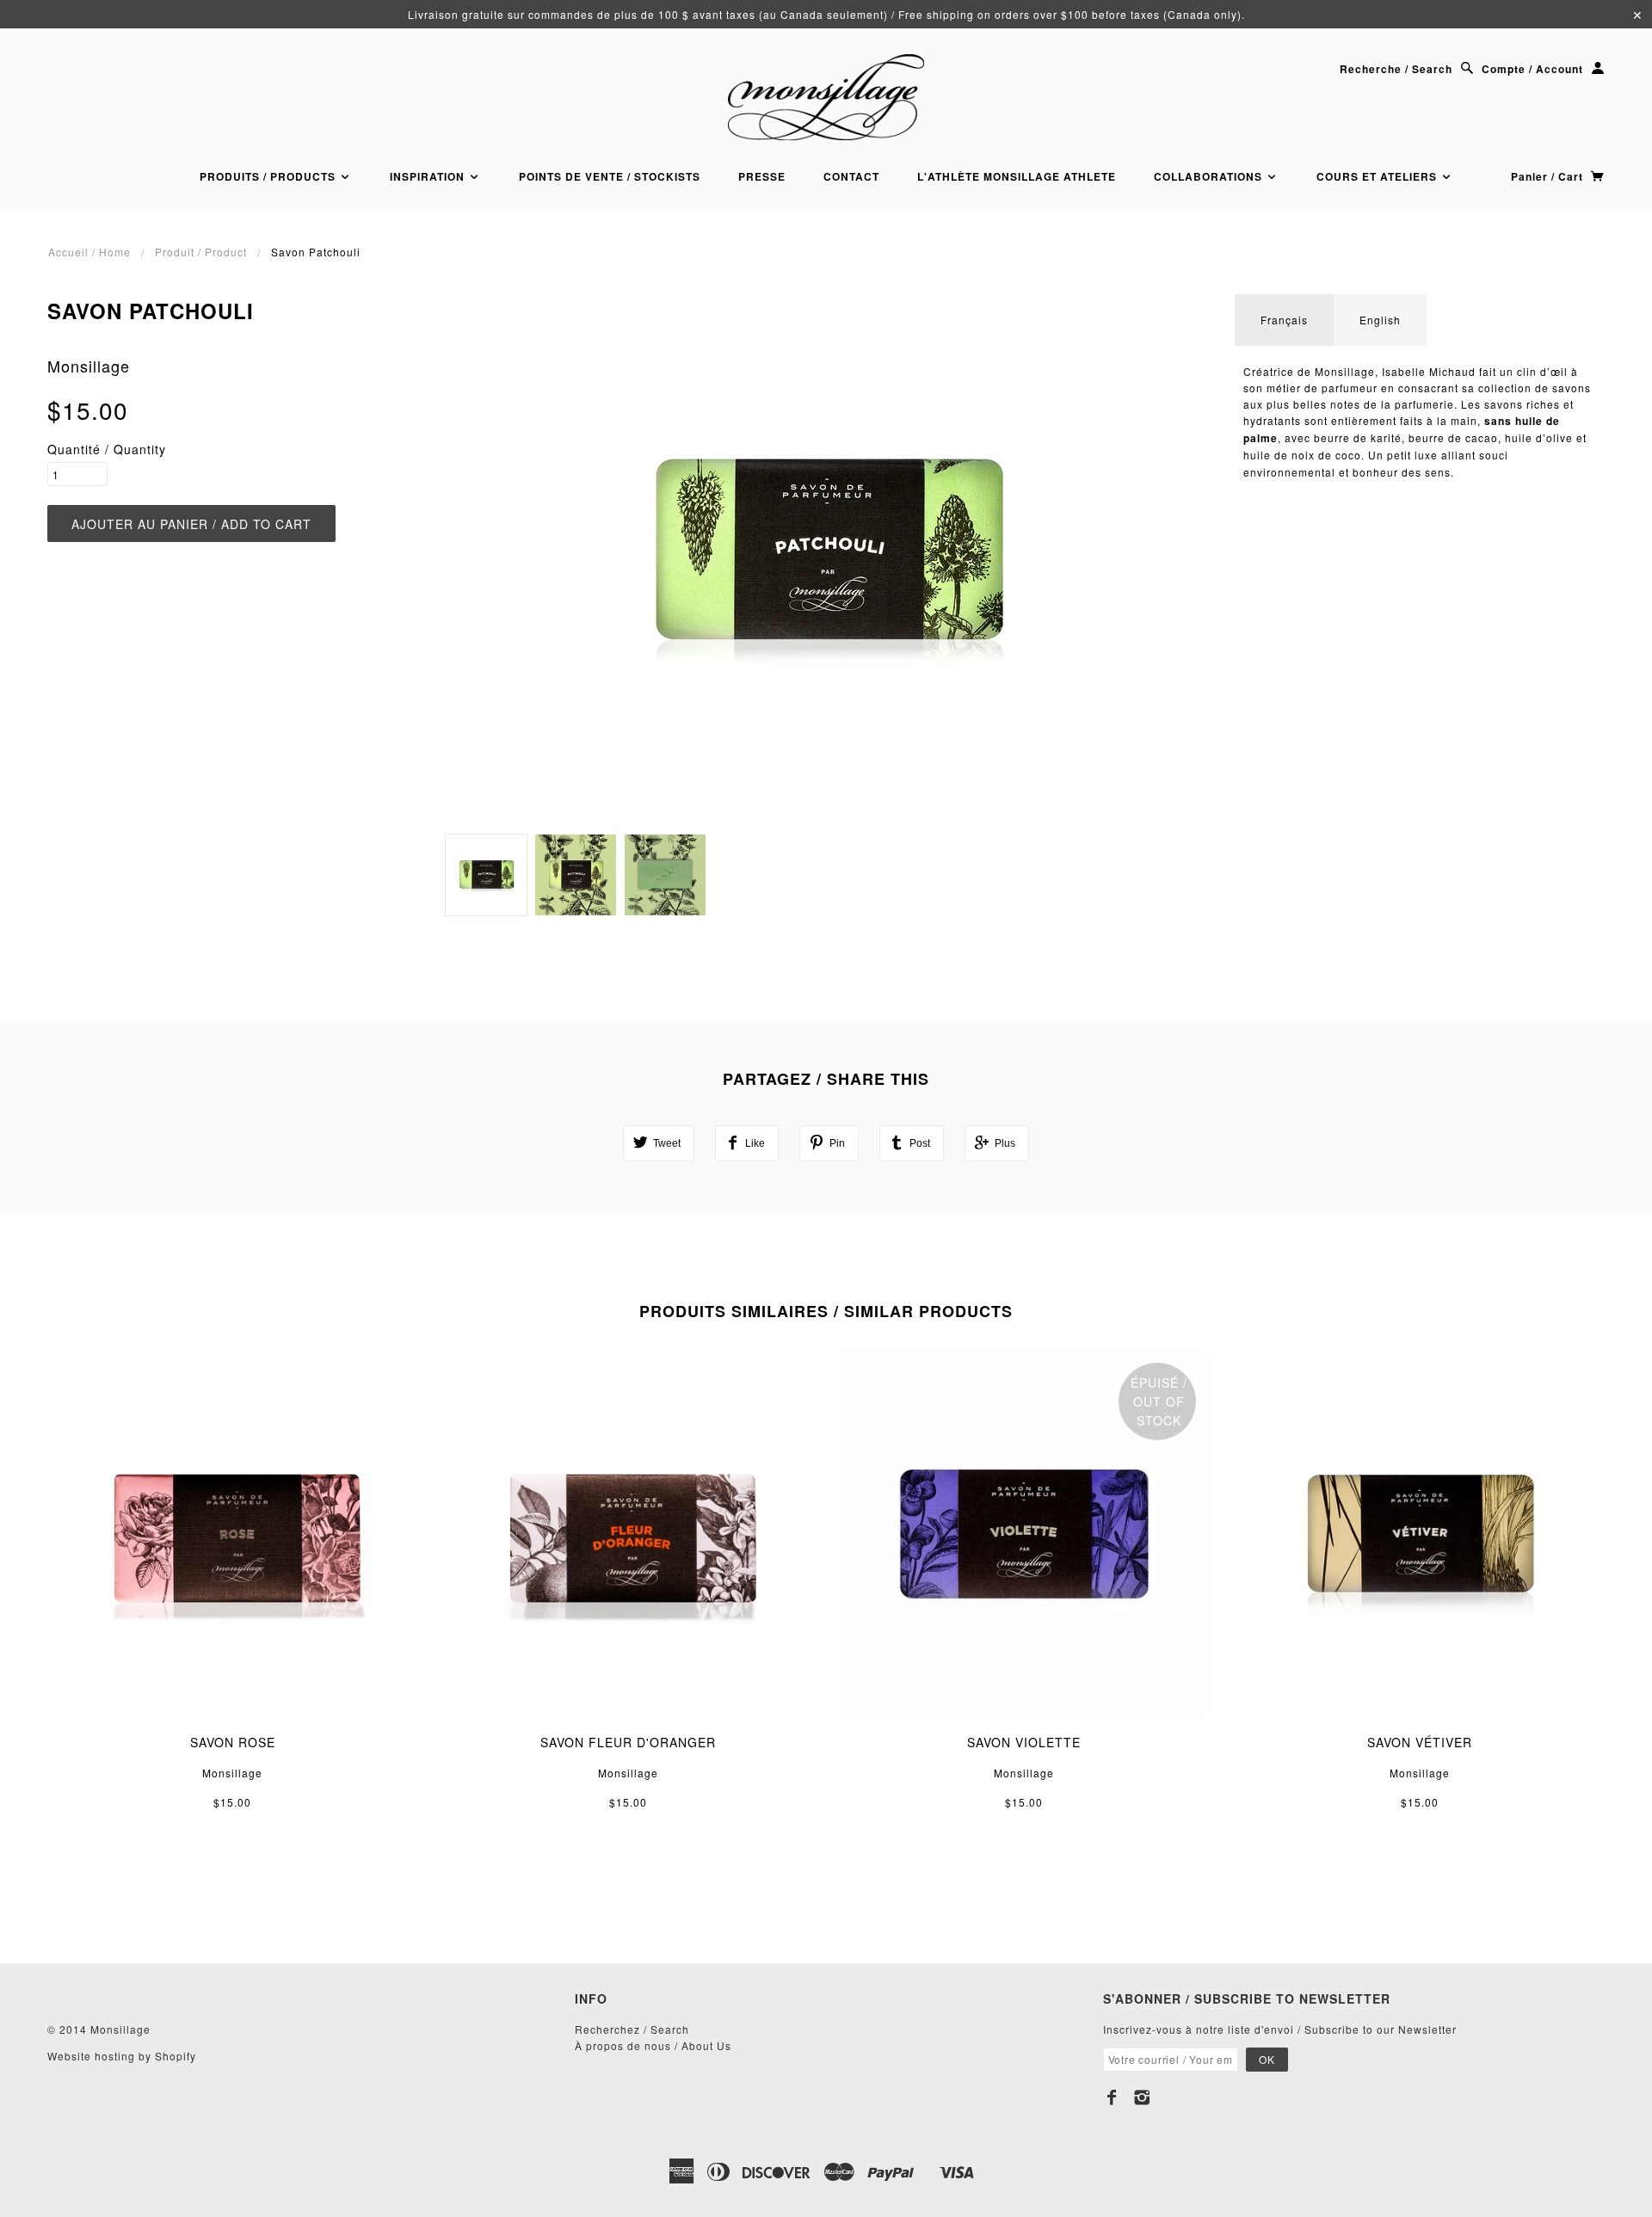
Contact (851, 176)
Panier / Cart (1549, 176)
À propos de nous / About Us (653, 2045)
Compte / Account (1532, 69)
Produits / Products (269, 176)
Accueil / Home (89, 252)
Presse (762, 176)
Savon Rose (233, 1742)
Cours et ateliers (1378, 176)
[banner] (826, 97)
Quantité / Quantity (107, 449)
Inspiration (429, 176)
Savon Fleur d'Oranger (628, 1742)
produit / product (201, 252)
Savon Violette (1024, 1742)
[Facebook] (1112, 2097)
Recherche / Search (1396, 69)
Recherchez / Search (632, 2029)
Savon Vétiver (1420, 1742)
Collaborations (1210, 176)
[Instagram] (1142, 2097)
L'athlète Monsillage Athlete (1017, 176)
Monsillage (89, 366)
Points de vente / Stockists (610, 176)
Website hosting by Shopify (122, 2056)
